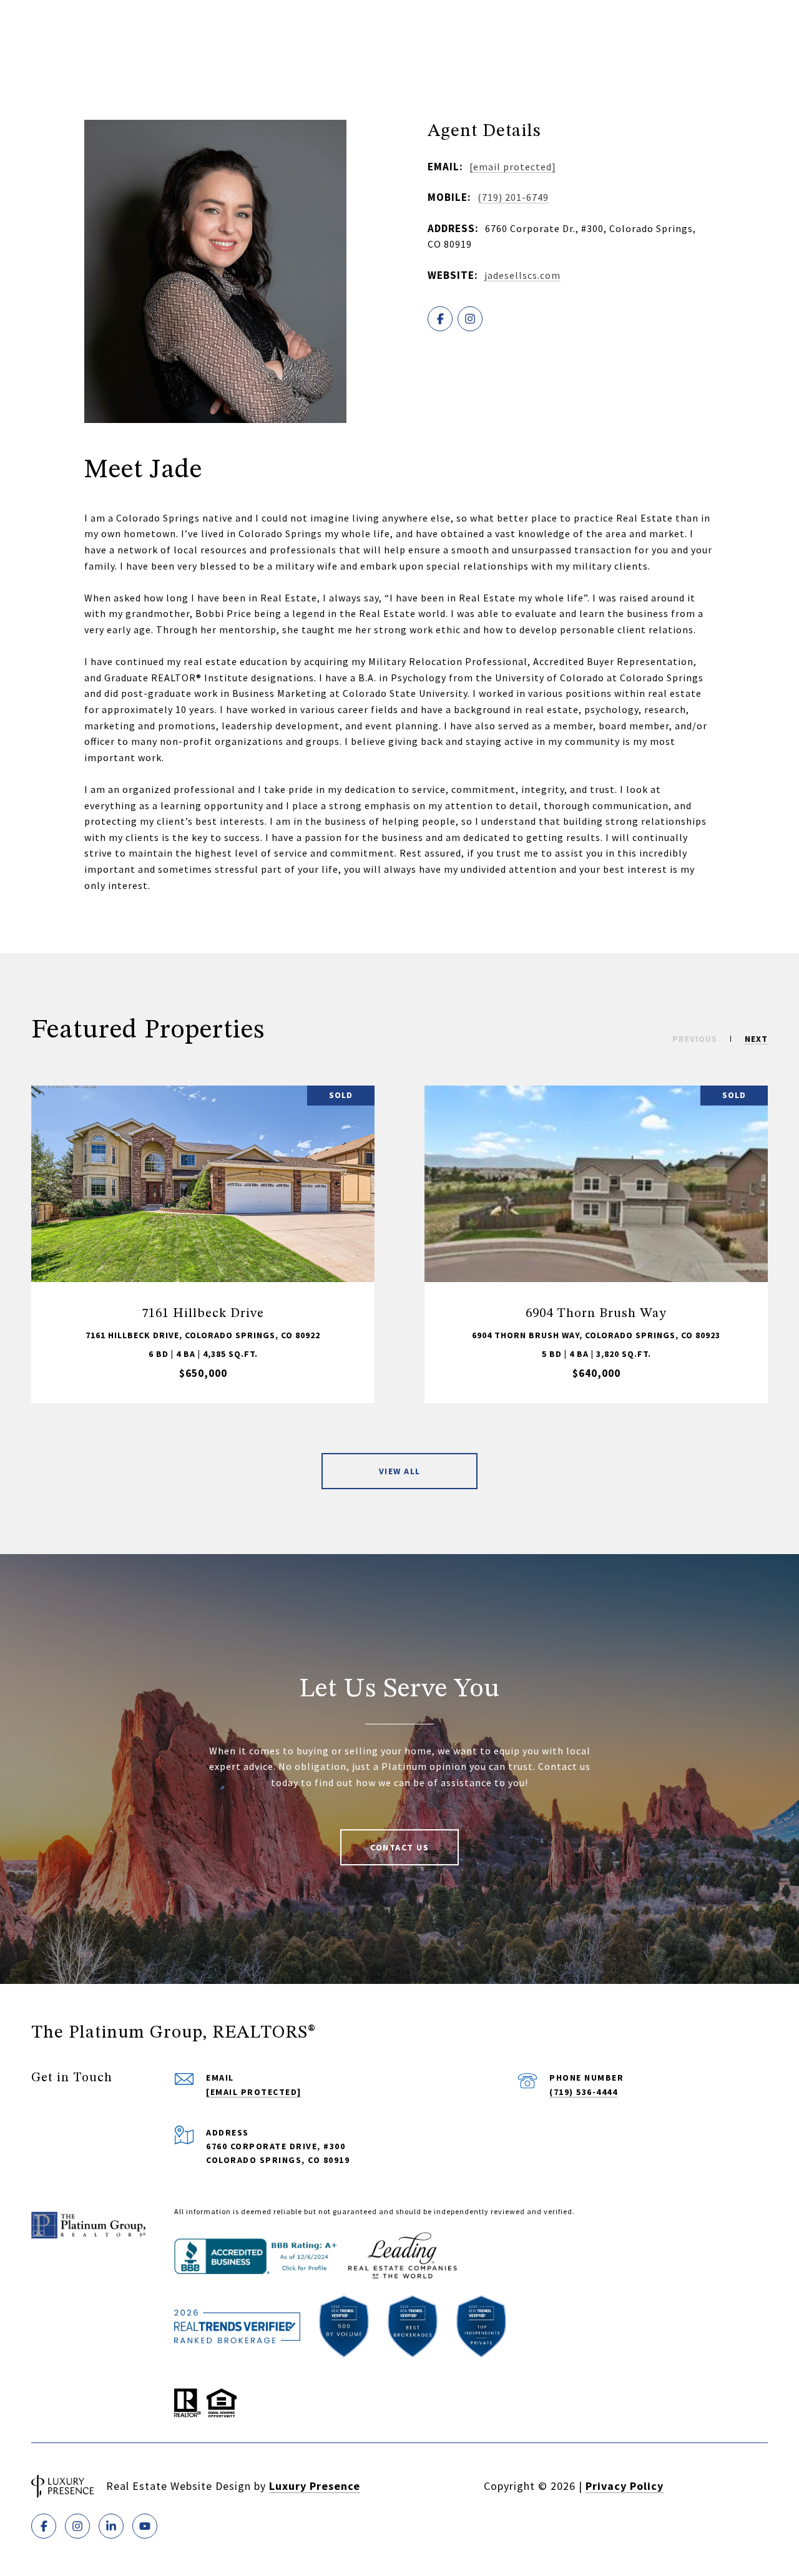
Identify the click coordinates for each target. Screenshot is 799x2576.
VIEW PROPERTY (203, 1244)
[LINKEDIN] (111, 2526)
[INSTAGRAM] (470, 319)
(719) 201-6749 (513, 197)
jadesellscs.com (522, 275)
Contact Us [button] (399, 1847)
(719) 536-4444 (583, 2092)
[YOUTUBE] (145, 2526)
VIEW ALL (400, 1471)
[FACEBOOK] (440, 319)
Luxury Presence (315, 2486)
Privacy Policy (625, 2486)
